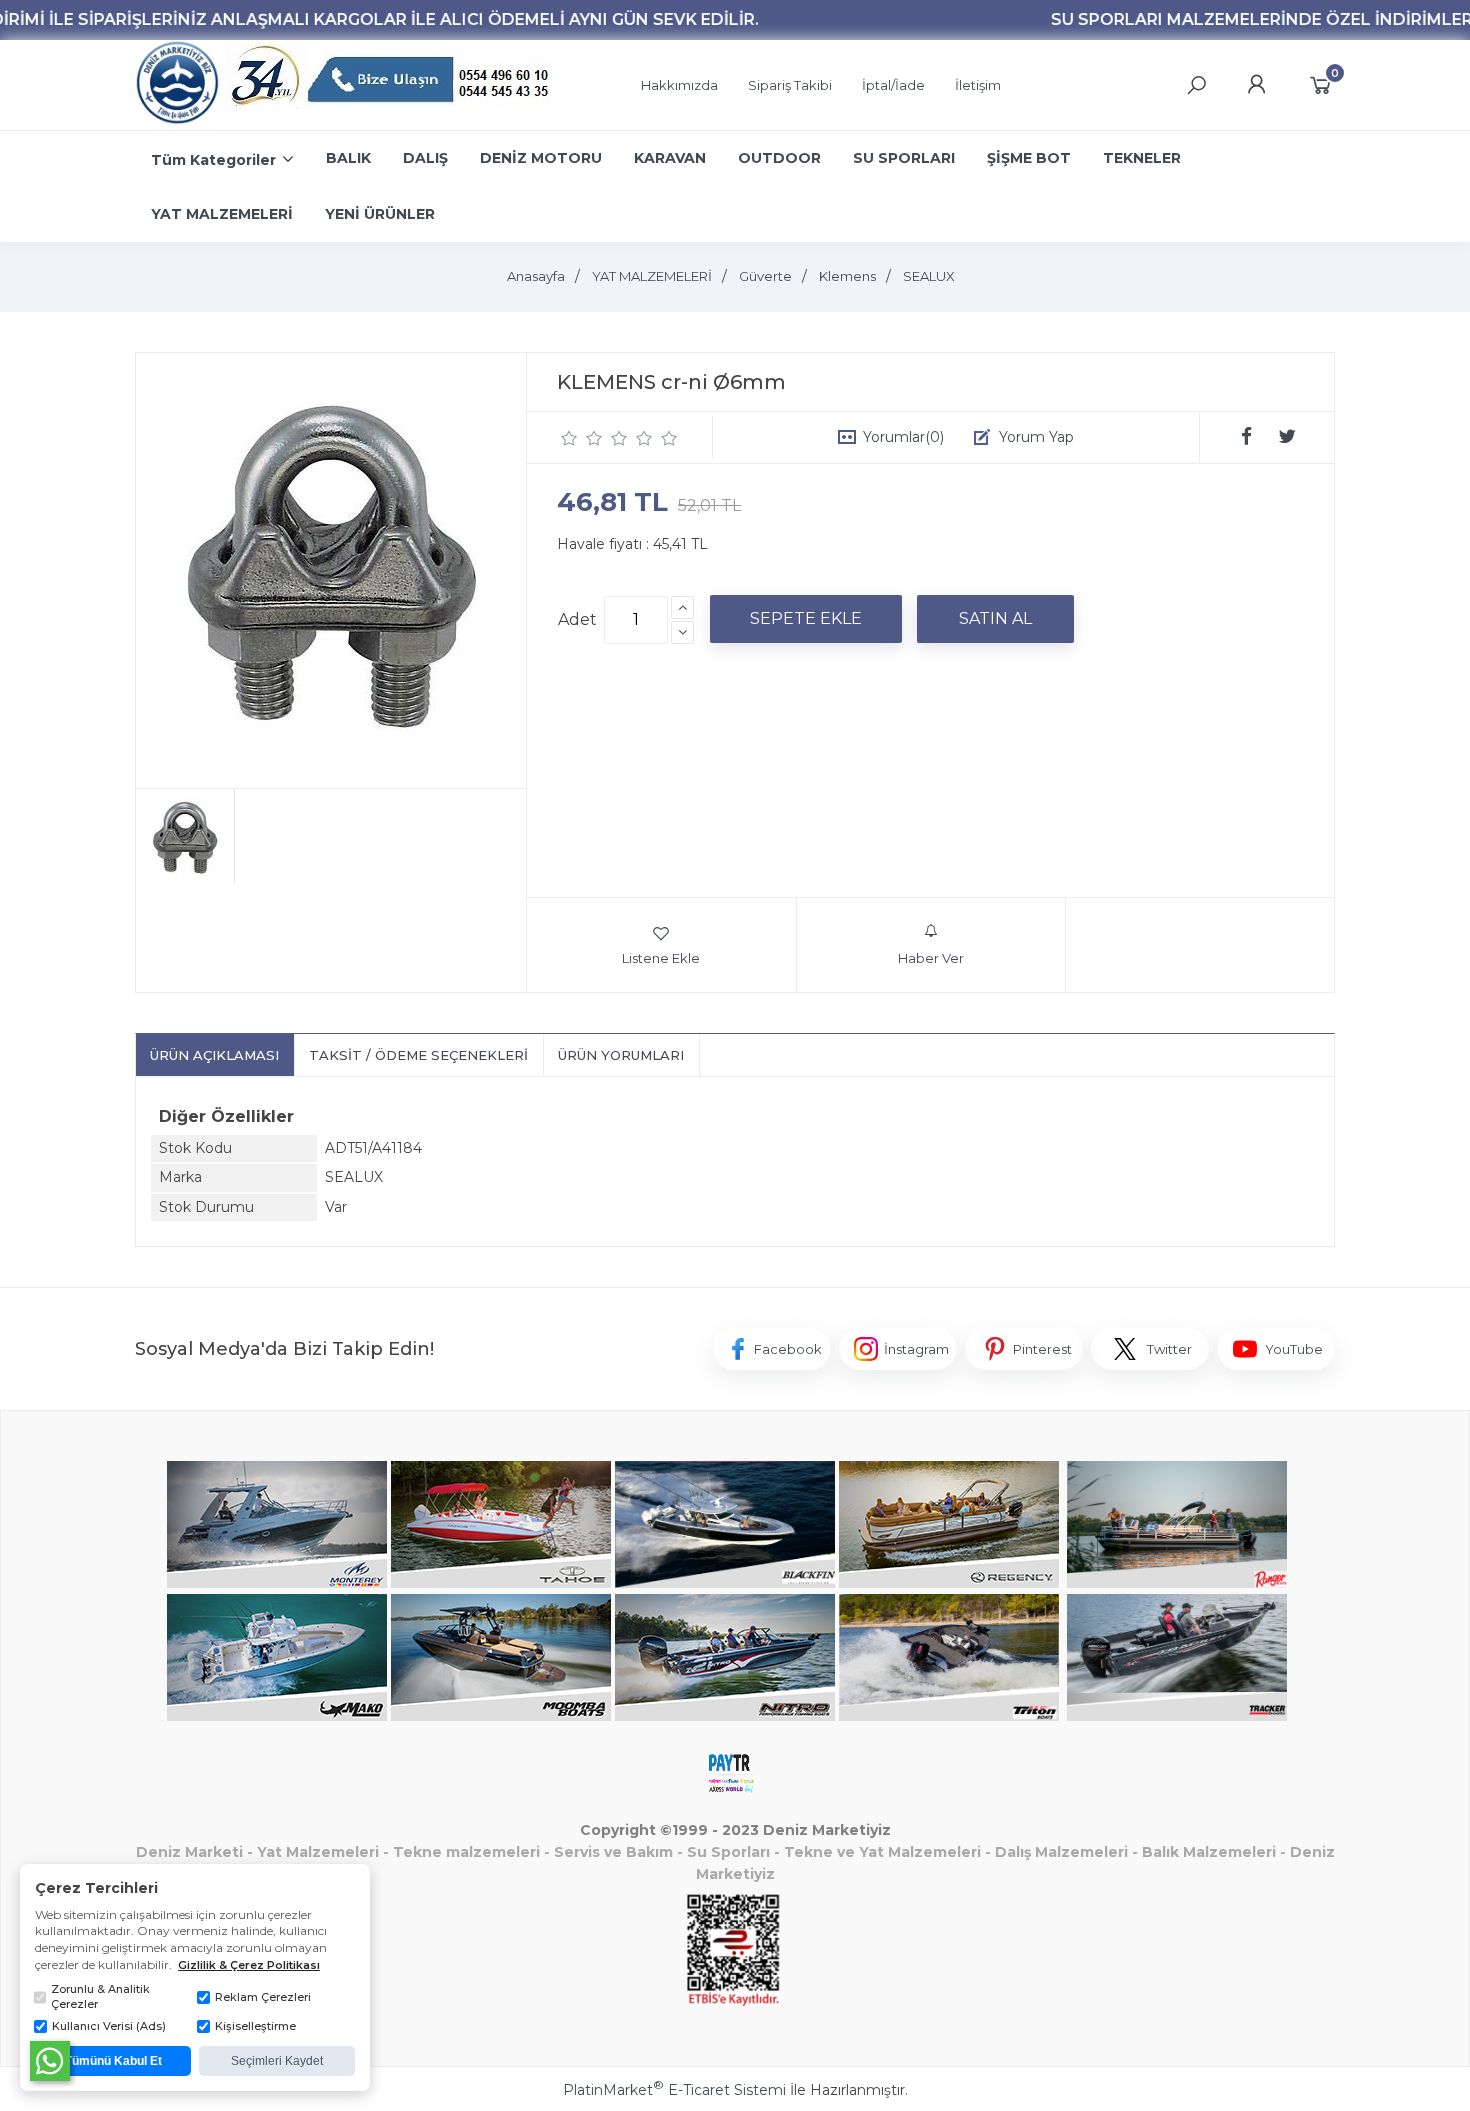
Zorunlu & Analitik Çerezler (100, 1996)
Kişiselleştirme (255, 2026)
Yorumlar (903, 437)
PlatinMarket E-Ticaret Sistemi (674, 2090)
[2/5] (582, 438)
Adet (577, 619)
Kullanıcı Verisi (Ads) (109, 2026)
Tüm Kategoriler (213, 160)
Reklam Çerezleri (263, 1997)
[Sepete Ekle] (806, 619)
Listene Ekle (661, 958)
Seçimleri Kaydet (277, 2061)
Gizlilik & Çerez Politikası (249, 1965)
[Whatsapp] (50, 2061)
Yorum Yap (1036, 437)
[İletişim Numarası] (393, 85)
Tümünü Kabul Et (113, 2061)
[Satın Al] (995, 619)
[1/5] (569, 438)
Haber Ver (931, 958)
